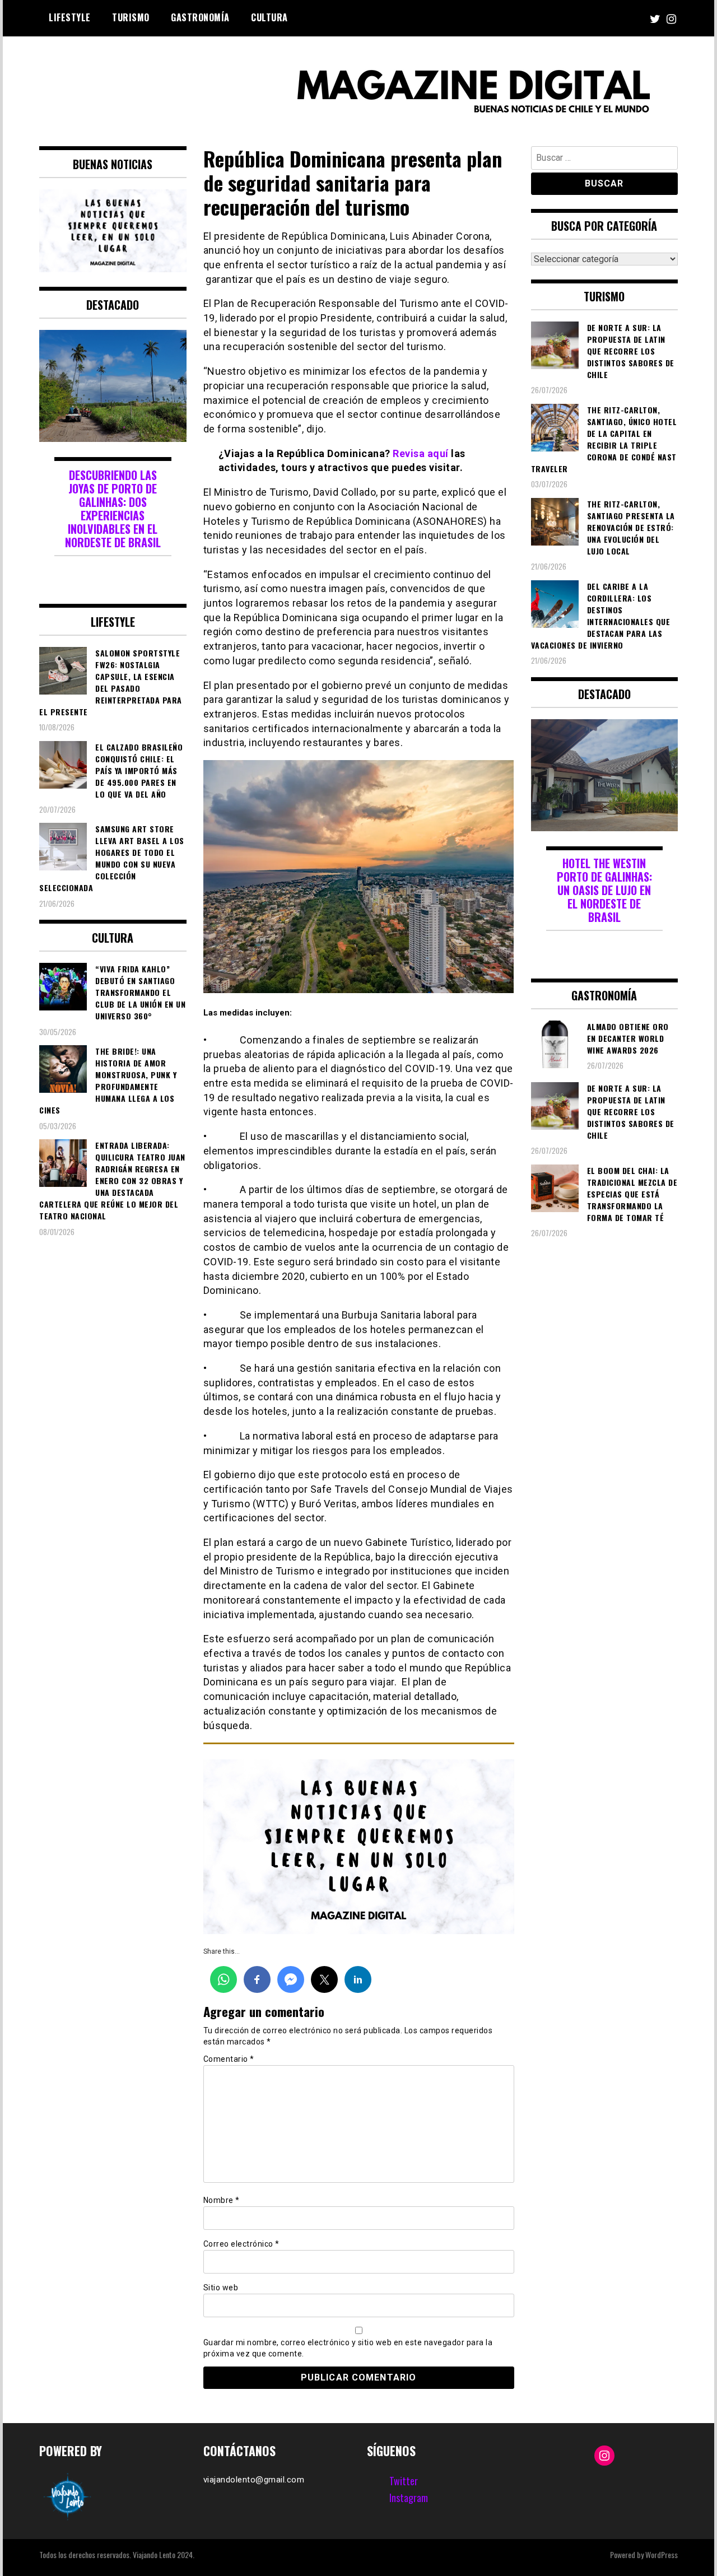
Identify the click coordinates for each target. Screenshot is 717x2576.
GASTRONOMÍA (200, 17)
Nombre (222, 2200)
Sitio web (221, 2288)
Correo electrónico (241, 2244)
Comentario (229, 2059)
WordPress (662, 2554)
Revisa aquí (421, 453)
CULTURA (269, 17)
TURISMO (131, 17)
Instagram (409, 2498)
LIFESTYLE (70, 17)
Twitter (404, 2481)
